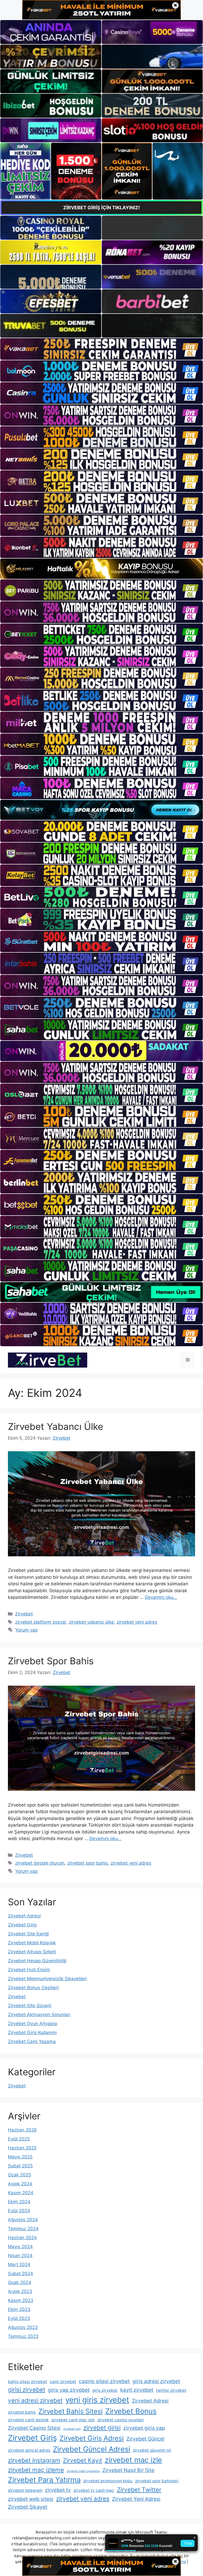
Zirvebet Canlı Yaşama (32, 2041)
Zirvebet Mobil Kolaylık (32, 1943)
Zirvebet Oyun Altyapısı (33, 2024)
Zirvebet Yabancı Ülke (56, 1426)
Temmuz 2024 (23, 2229)
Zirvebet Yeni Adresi (136, 2499)
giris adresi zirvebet (156, 2381)
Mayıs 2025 (20, 2157)
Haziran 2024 (22, 2238)
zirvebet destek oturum (40, 1863)
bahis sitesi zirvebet (27, 2382)
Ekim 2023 (19, 2309)
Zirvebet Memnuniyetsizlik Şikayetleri (47, 1979)
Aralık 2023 (20, 2291)
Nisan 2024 (20, 2256)
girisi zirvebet (27, 2390)
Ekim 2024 (19, 2202)
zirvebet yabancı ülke (91, 1622)
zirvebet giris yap (144, 2428)
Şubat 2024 (20, 2274)
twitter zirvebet (171, 2390)
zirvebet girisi (102, 2428)
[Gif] (101, 569)
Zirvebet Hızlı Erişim (29, 1970)
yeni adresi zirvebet (35, 2400)
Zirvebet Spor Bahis (51, 1661)
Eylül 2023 (19, 2318)
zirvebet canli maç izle (73, 2420)
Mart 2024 (19, 2265)
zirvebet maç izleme (36, 2470)
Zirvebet (24, 1614)
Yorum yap (26, 1630)
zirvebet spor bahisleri (157, 2481)
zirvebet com (72, 2429)
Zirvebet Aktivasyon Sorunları (39, 2015)
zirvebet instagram (34, 2460)
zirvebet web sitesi (31, 2499)
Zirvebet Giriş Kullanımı (32, 2033)
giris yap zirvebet (69, 2390)
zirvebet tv (58, 2490)
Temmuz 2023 (23, 2336)
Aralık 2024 (20, 2184)
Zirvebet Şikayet (28, 2507)
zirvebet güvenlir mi (152, 2450)
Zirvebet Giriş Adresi (92, 2438)
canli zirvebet (63, 2382)
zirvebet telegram (25, 2490)
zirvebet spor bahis (87, 1863)
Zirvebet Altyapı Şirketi (32, 1952)
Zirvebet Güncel (145, 2439)
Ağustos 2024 (23, 2220)
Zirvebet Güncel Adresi (91, 2449)
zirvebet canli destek (28, 2420)
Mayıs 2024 (20, 2247)
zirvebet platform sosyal (41, 1622)
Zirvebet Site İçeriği (28, 1934)
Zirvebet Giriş (22, 1925)
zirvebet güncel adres (29, 2450)
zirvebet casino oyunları (121, 2420)
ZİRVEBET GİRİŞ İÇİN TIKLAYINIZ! (101, 208)
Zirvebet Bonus (131, 2411)
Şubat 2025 (20, 2166)
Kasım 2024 (21, 2193)
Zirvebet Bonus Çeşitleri (33, 1988)
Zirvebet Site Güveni (30, 2006)
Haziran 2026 (22, 2130)
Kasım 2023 (21, 2300)
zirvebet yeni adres (137, 1622)
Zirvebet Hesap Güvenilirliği (37, 1961)
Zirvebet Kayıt (82, 2460)
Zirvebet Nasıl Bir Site (128, 2470)
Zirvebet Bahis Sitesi (70, 2411)
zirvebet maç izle (133, 2460)
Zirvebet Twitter (139, 2490)
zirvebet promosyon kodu (108, 2481)
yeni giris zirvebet (97, 2400)
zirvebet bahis (22, 2412)
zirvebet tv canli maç (94, 2490)
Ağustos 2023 (23, 2327)
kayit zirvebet (137, 2390)
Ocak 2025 (19, 2175)
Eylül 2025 (19, 2139)
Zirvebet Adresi (24, 1916)
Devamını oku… (161, 1597)
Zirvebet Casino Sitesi (34, 2428)
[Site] (101, 349)
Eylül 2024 (19, 2211)
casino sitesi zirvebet (104, 2381)
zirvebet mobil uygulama (83, 2471)
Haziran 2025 (22, 2148)
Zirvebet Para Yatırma (44, 2480)
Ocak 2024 (20, 2282)
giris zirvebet (105, 2390)
